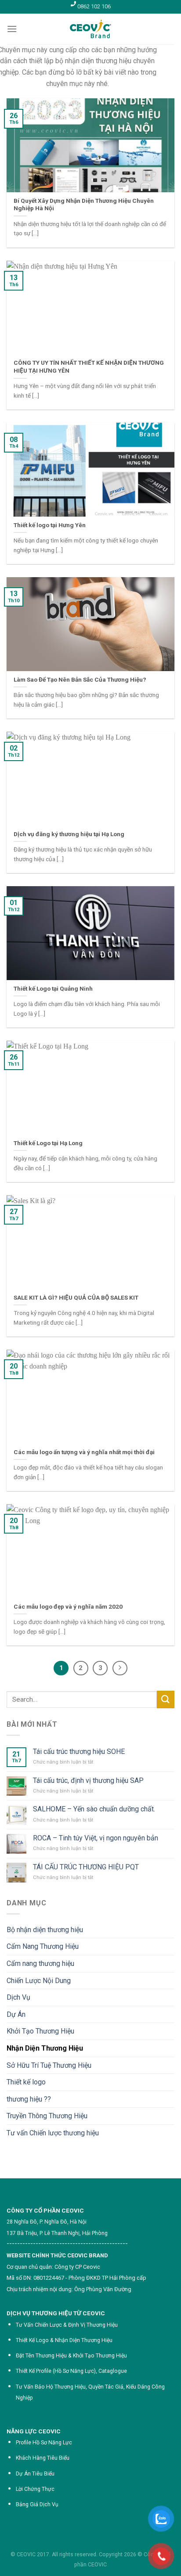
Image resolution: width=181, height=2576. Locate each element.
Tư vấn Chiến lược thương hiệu (53, 2133)
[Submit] (166, 1699)
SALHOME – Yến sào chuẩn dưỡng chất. (94, 1809)
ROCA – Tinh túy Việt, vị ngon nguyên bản (96, 1838)
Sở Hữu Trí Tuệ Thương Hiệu (49, 2065)
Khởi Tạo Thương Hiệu (40, 2031)
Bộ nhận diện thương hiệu (45, 1930)
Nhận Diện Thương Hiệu (45, 2048)
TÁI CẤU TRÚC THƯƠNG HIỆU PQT (86, 1867)
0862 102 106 (94, 6)
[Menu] (12, 29)
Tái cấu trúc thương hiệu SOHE (79, 1751)
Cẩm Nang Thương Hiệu (43, 1946)
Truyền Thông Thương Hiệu (47, 2116)
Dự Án (16, 2014)
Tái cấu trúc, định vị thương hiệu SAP (88, 1780)
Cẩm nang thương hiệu (40, 1963)
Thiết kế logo (26, 2082)
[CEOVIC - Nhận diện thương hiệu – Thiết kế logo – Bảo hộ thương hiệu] (90, 29)
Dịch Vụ (18, 1997)
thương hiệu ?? (29, 2099)
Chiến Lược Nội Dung (39, 1981)
